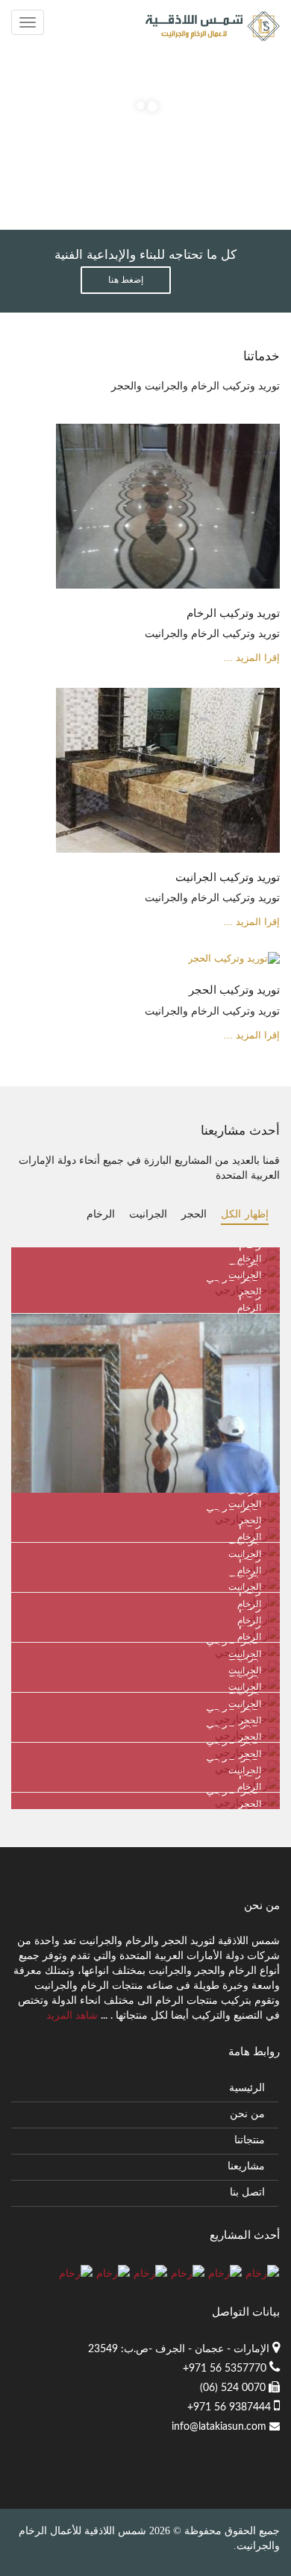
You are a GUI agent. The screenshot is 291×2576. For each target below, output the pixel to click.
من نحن (247, 2114)
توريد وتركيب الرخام (233, 613)
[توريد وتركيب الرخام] (168, 515)
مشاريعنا (246, 2166)
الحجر (194, 1214)
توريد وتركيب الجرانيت (228, 877)
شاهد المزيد (72, 2016)
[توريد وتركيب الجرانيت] (168, 780)
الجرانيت (148, 1214)
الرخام (101, 1214)
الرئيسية (247, 2088)
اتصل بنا (247, 2193)
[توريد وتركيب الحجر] (234, 968)
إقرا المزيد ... (252, 658)
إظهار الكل (245, 1214)
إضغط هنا (126, 280)
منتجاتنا (250, 2140)
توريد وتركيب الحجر (234, 990)
